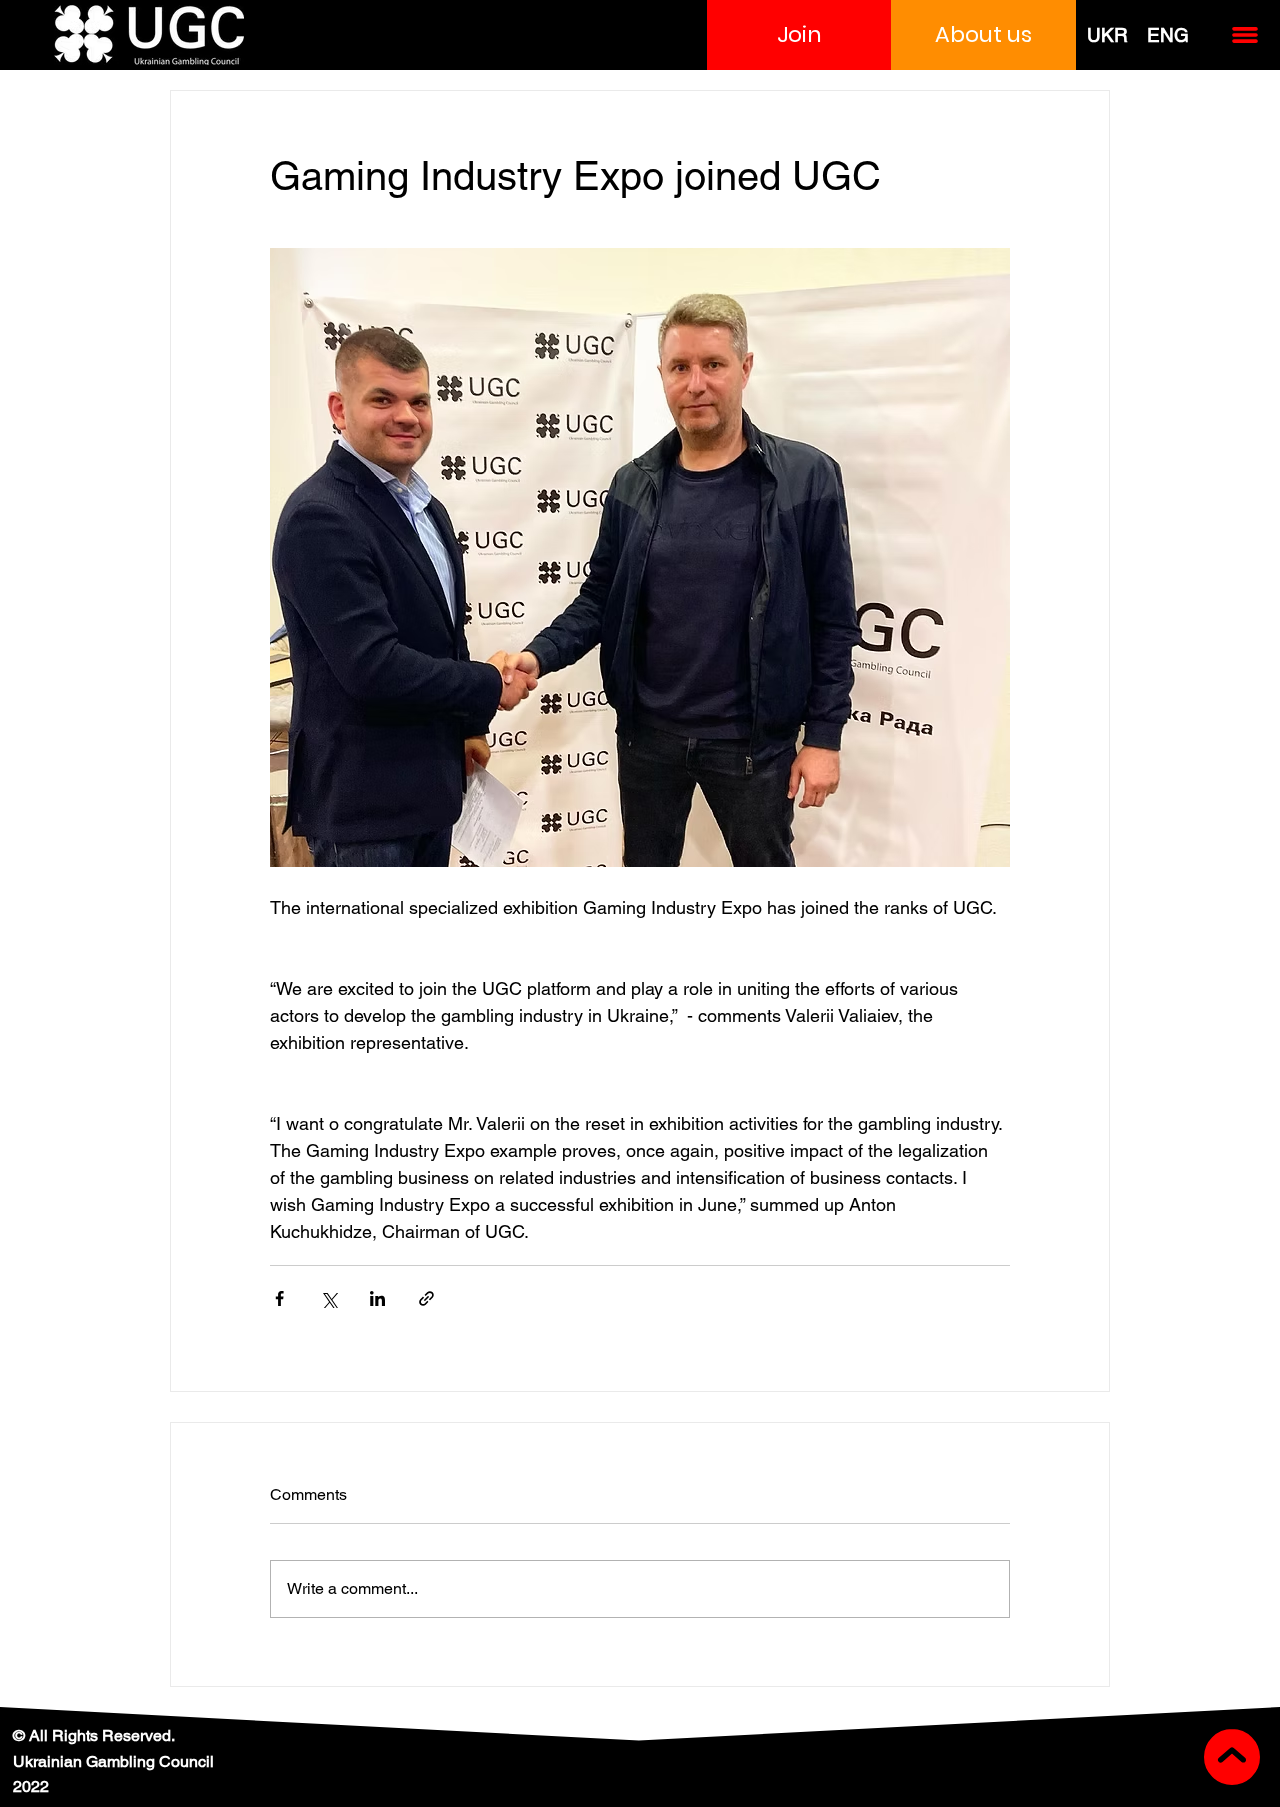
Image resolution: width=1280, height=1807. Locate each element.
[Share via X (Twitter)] (328, 1298)
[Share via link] (426, 1298)
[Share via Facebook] (279, 1298)
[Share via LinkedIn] (377, 1298)
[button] (799, 35)
